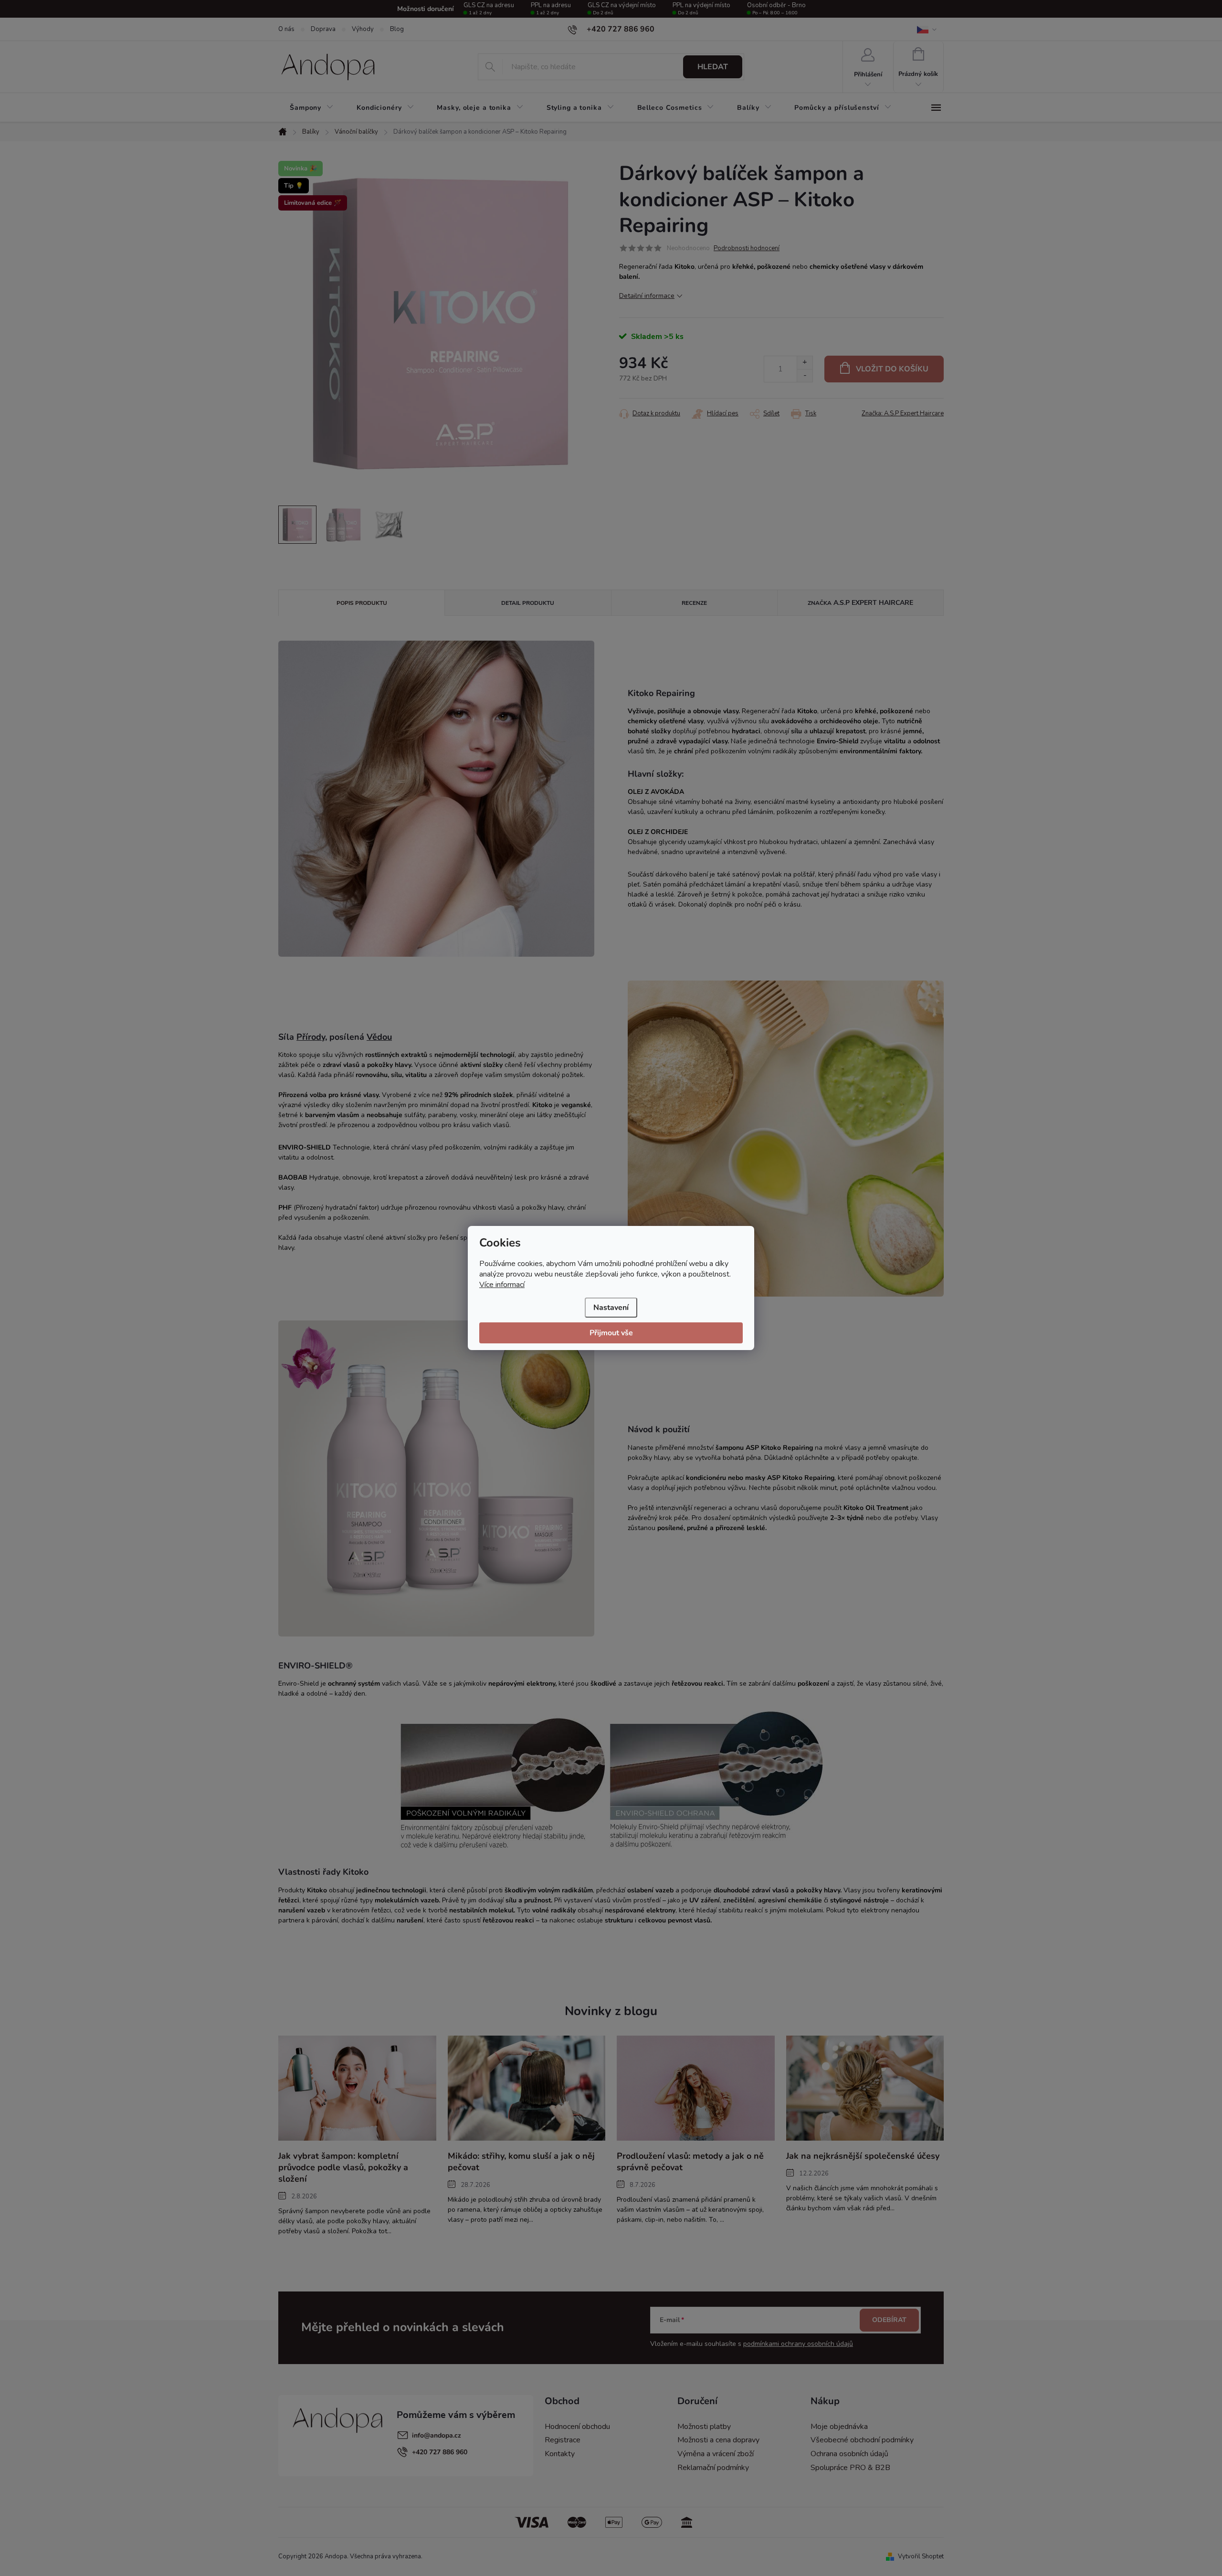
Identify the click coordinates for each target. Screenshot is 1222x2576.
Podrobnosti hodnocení (747, 248)
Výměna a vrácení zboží (716, 2454)
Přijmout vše (611, 1333)
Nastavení (611, 1308)
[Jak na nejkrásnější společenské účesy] (865, 2088)
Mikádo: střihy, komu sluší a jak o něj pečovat (521, 2162)
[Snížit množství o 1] (805, 375)
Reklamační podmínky (713, 2468)
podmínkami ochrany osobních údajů (798, 2344)
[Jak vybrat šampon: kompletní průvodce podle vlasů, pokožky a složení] (357, 2088)
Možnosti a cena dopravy (718, 2440)
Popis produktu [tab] (362, 603)
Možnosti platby (704, 2427)
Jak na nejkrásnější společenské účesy (863, 2156)
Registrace (563, 2440)
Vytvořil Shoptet (921, 2556)
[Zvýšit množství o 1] (805, 363)
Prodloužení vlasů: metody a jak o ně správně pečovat (690, 2162)
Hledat (713, 67)
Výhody (363, 29)
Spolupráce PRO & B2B (850, 2468)
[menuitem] (312, 108)
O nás (286, 29)
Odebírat (889, 2320)
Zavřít (672, 412)
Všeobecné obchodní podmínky (862, 2440)
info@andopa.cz (437, 2435)
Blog (397, 29)
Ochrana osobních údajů (849, 2454)
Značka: (903, 413)
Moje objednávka (839, 2427)
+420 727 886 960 (440, 2452)
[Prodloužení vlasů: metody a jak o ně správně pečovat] (696, 2088)
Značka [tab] (860, 603)
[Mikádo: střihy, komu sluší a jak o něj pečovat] (527, 2088)
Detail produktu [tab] (528, 603)
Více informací (502, 1285)
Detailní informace (647, 296)
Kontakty (560, 2454)
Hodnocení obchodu (577, 2427)
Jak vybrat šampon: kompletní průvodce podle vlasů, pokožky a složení (343, 2167)
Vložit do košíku (892, 369)
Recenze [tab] (694, 603)
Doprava (323, 29)
